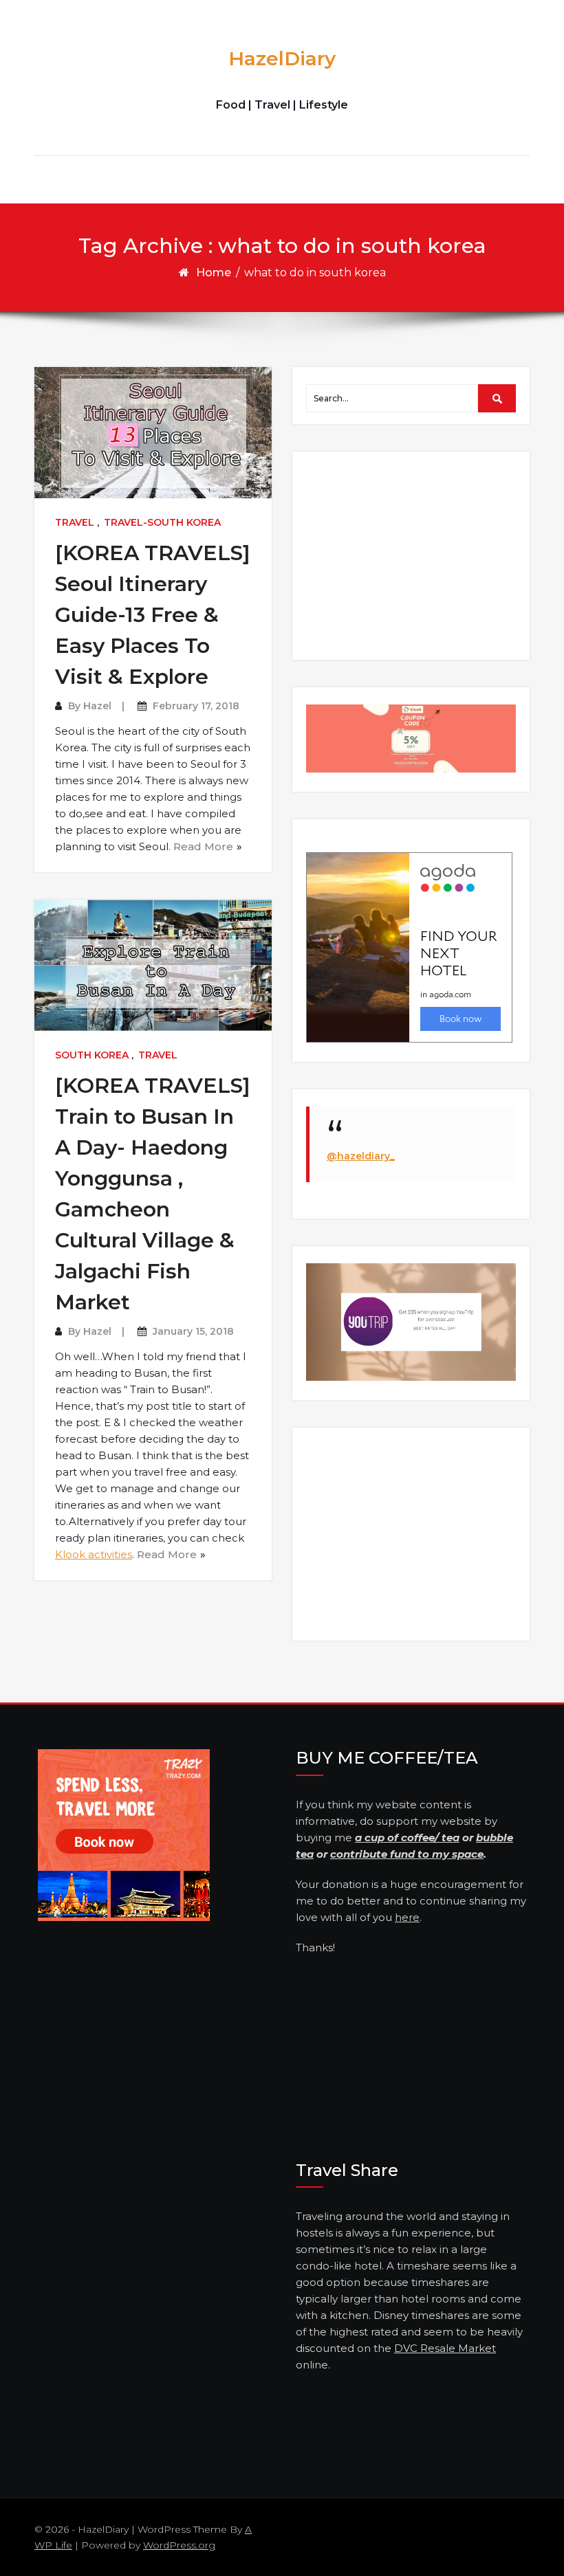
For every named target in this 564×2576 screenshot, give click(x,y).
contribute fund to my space (407, 1854)
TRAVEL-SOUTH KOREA (162, 522)
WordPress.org (179, 2545)
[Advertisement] (413, 555)
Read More (203, 846)
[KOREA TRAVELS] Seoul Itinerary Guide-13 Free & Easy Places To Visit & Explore (153, 615)
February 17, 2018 (196, 706)
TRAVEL (75, 522)
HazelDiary (282, 58)
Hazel (97, 706)
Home (214, 273)
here (407, 1917)
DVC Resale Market (445, 2348)
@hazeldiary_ (361, 1156)
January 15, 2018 (193, 1331)
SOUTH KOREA (92, 1055)
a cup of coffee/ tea (407, 1837)
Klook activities (94, 1554)
